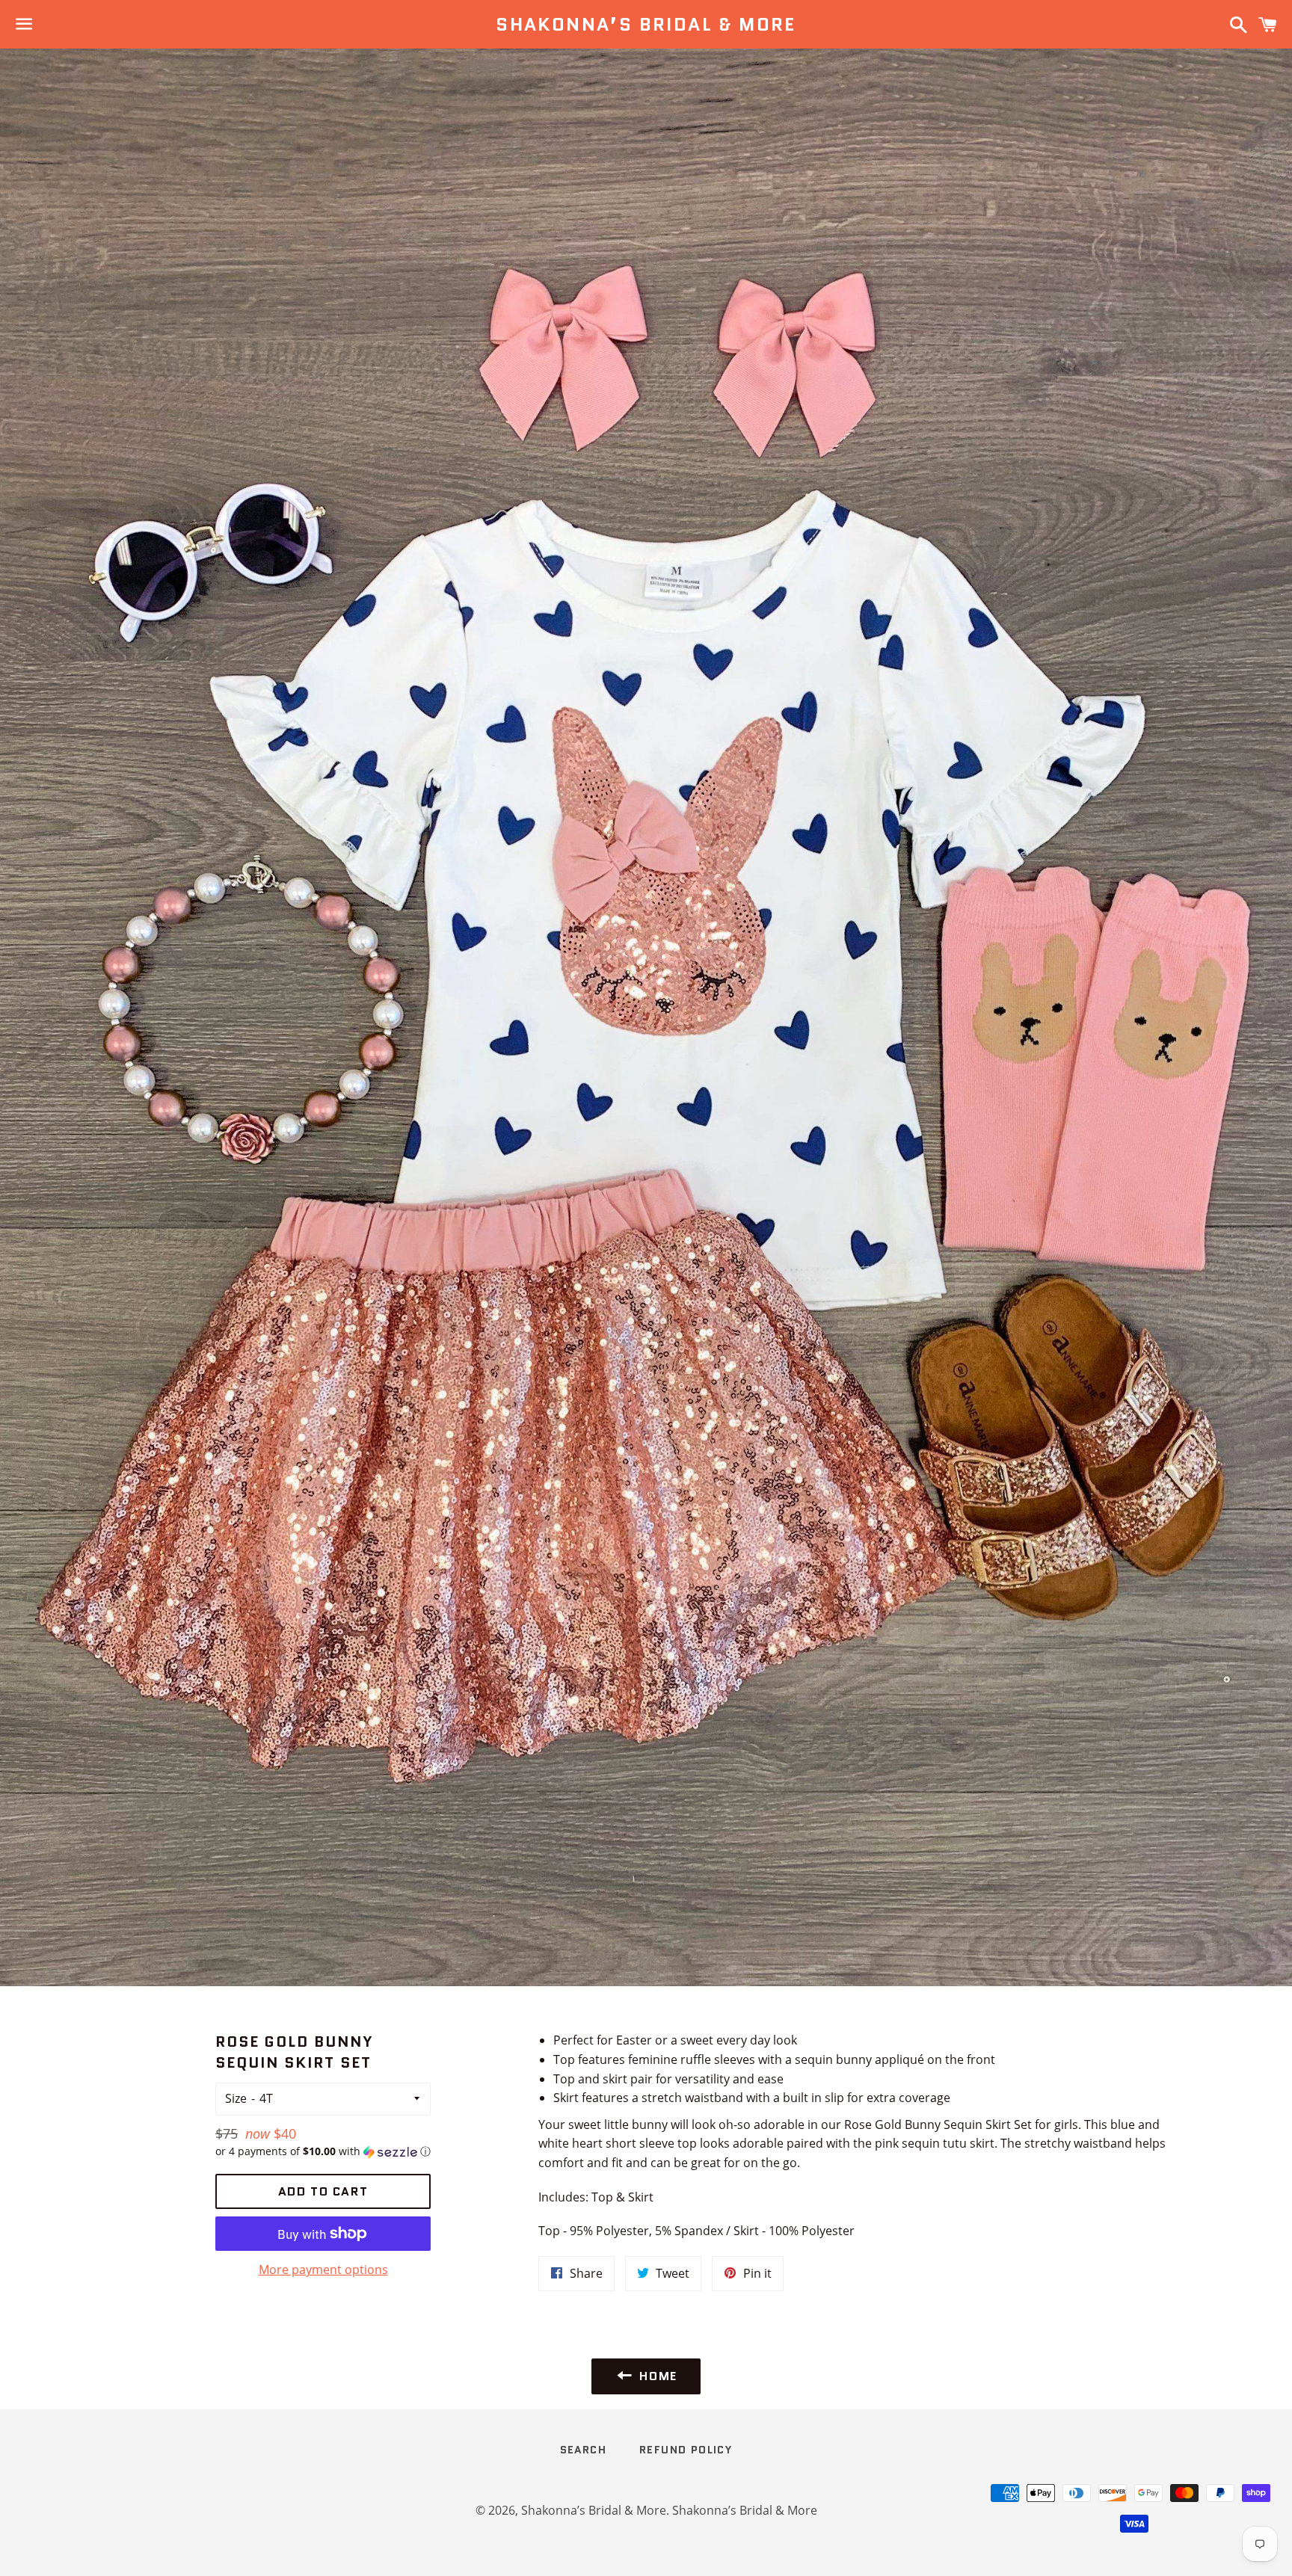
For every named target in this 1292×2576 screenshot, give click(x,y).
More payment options (323, 2270)
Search (583, 2450)
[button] (323, 2151)
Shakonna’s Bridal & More (646, 25)
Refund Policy (686, 2450)
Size (236, 2098)
